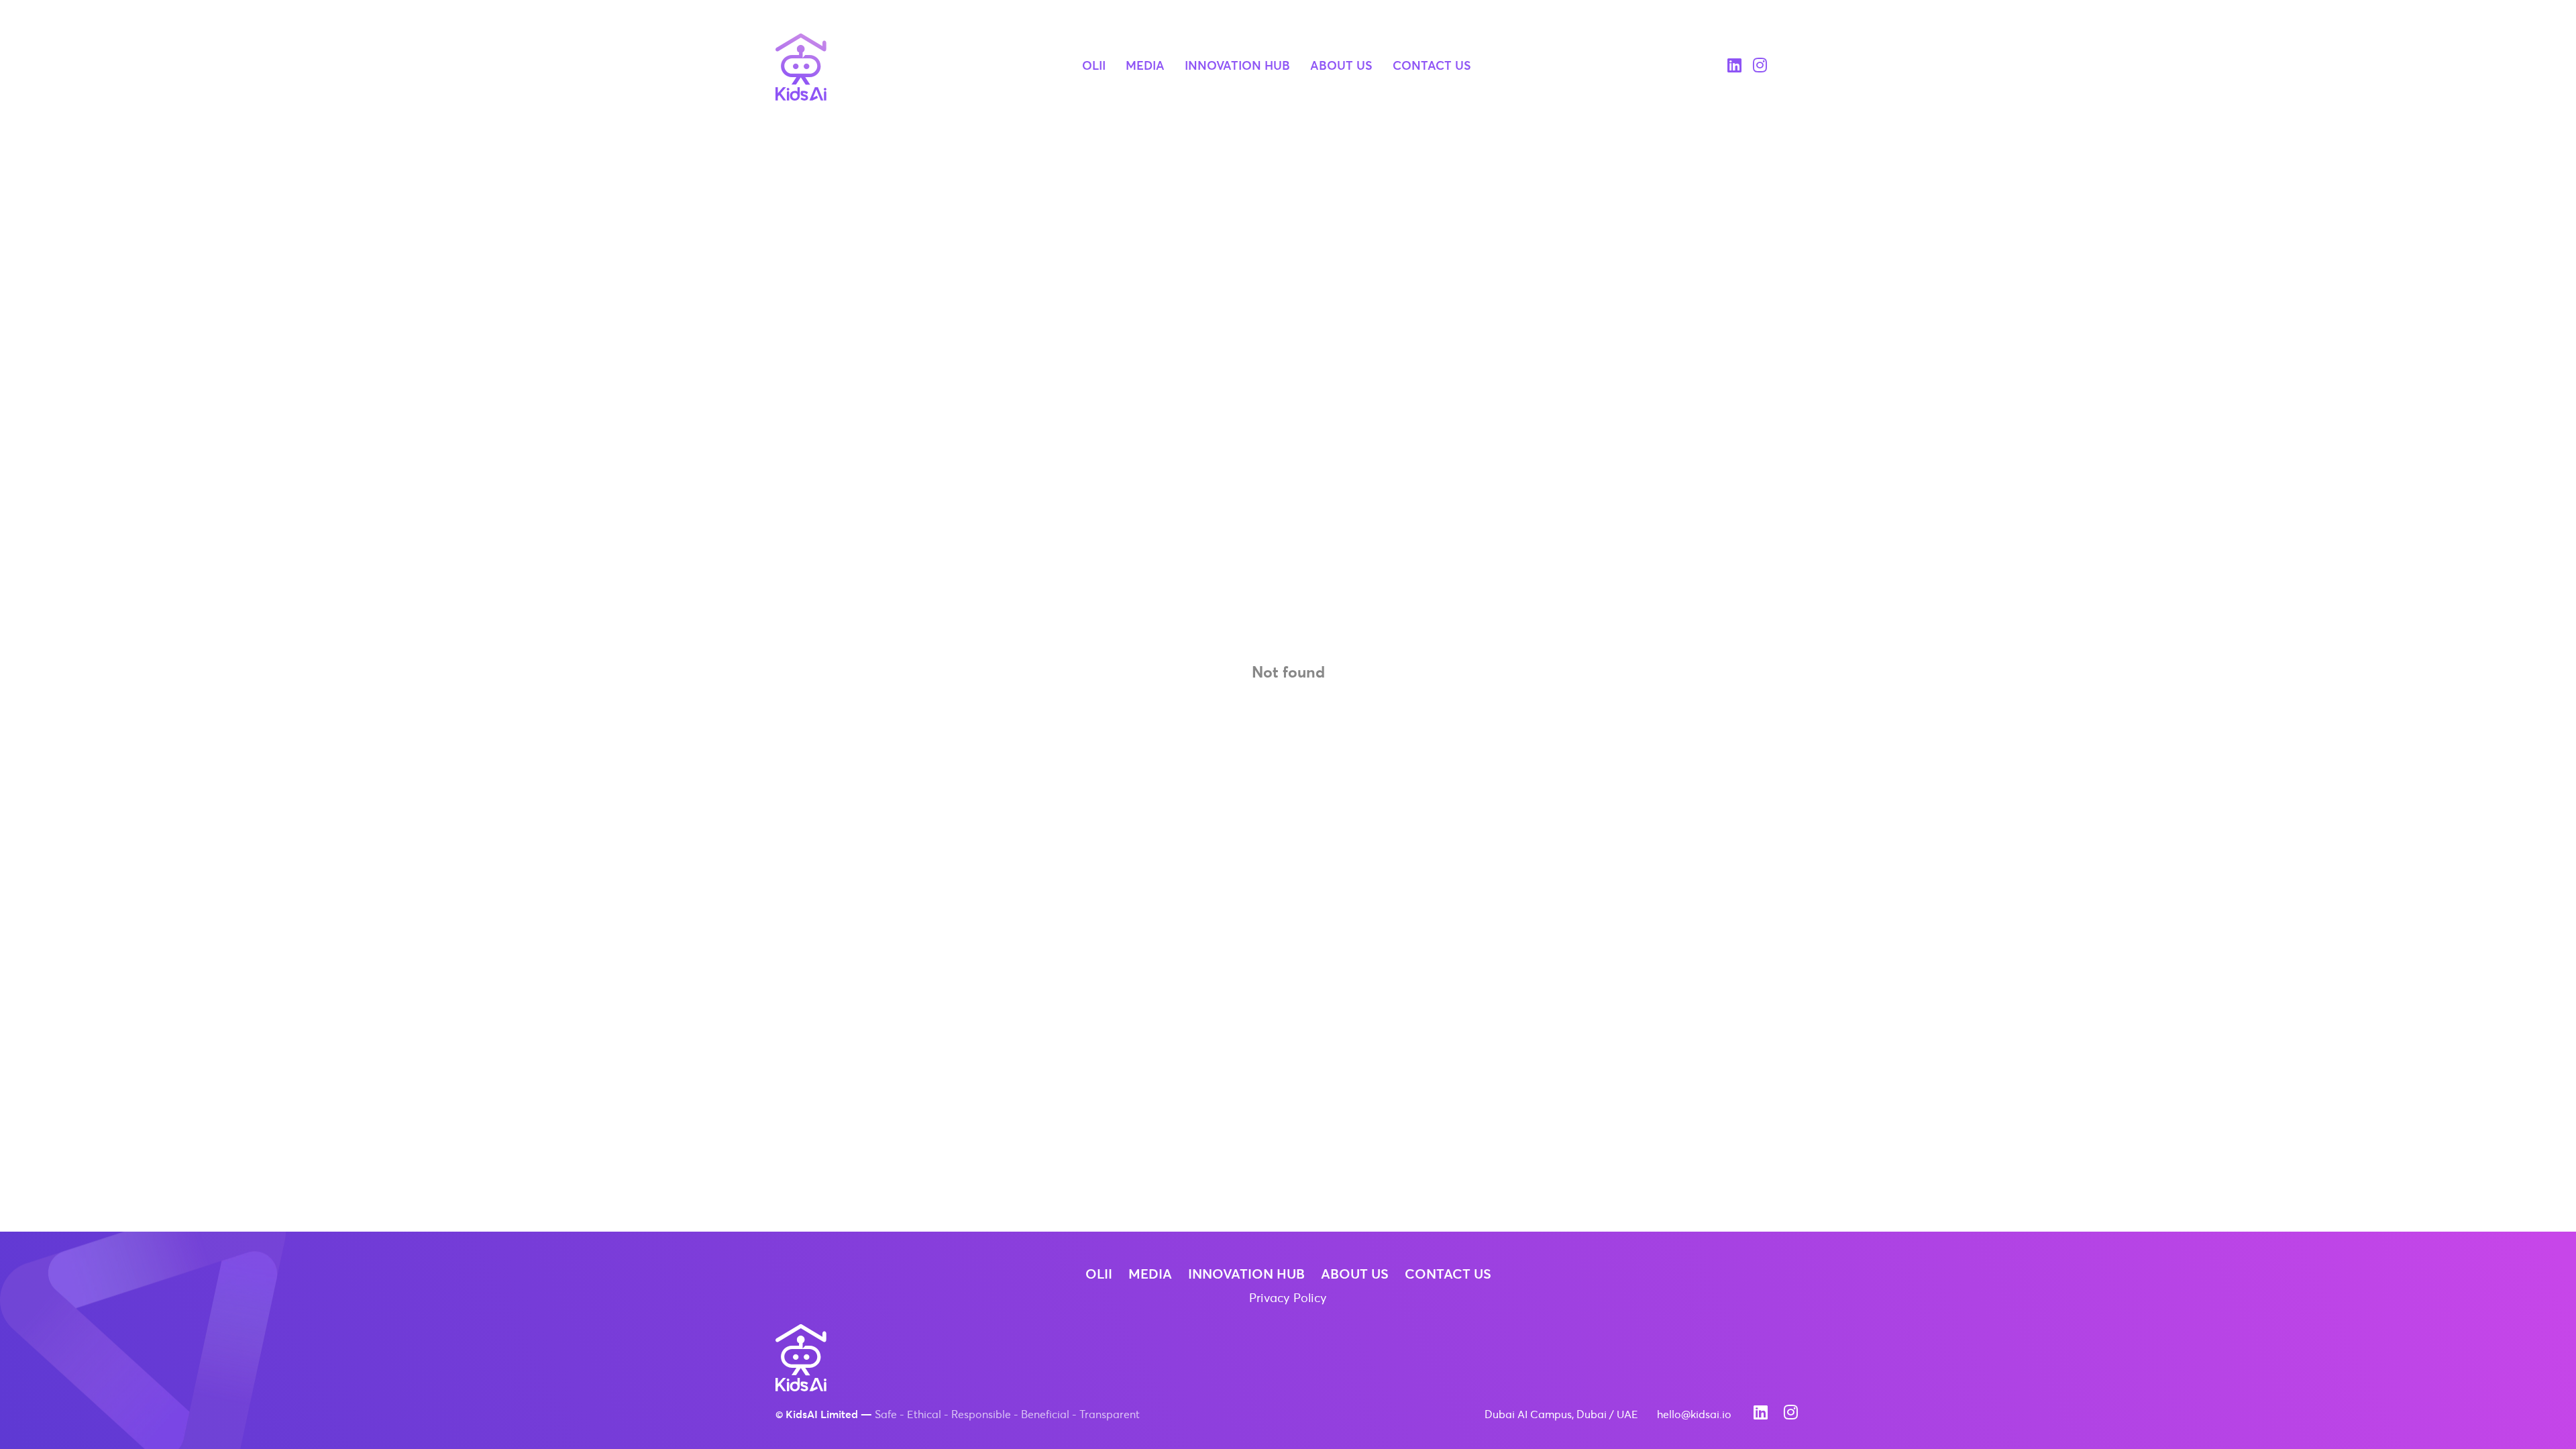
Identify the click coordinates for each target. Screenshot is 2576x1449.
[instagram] (1760, 67)
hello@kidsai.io (1694, 1415)
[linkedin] (1734, 67)
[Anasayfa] (801, 67)
